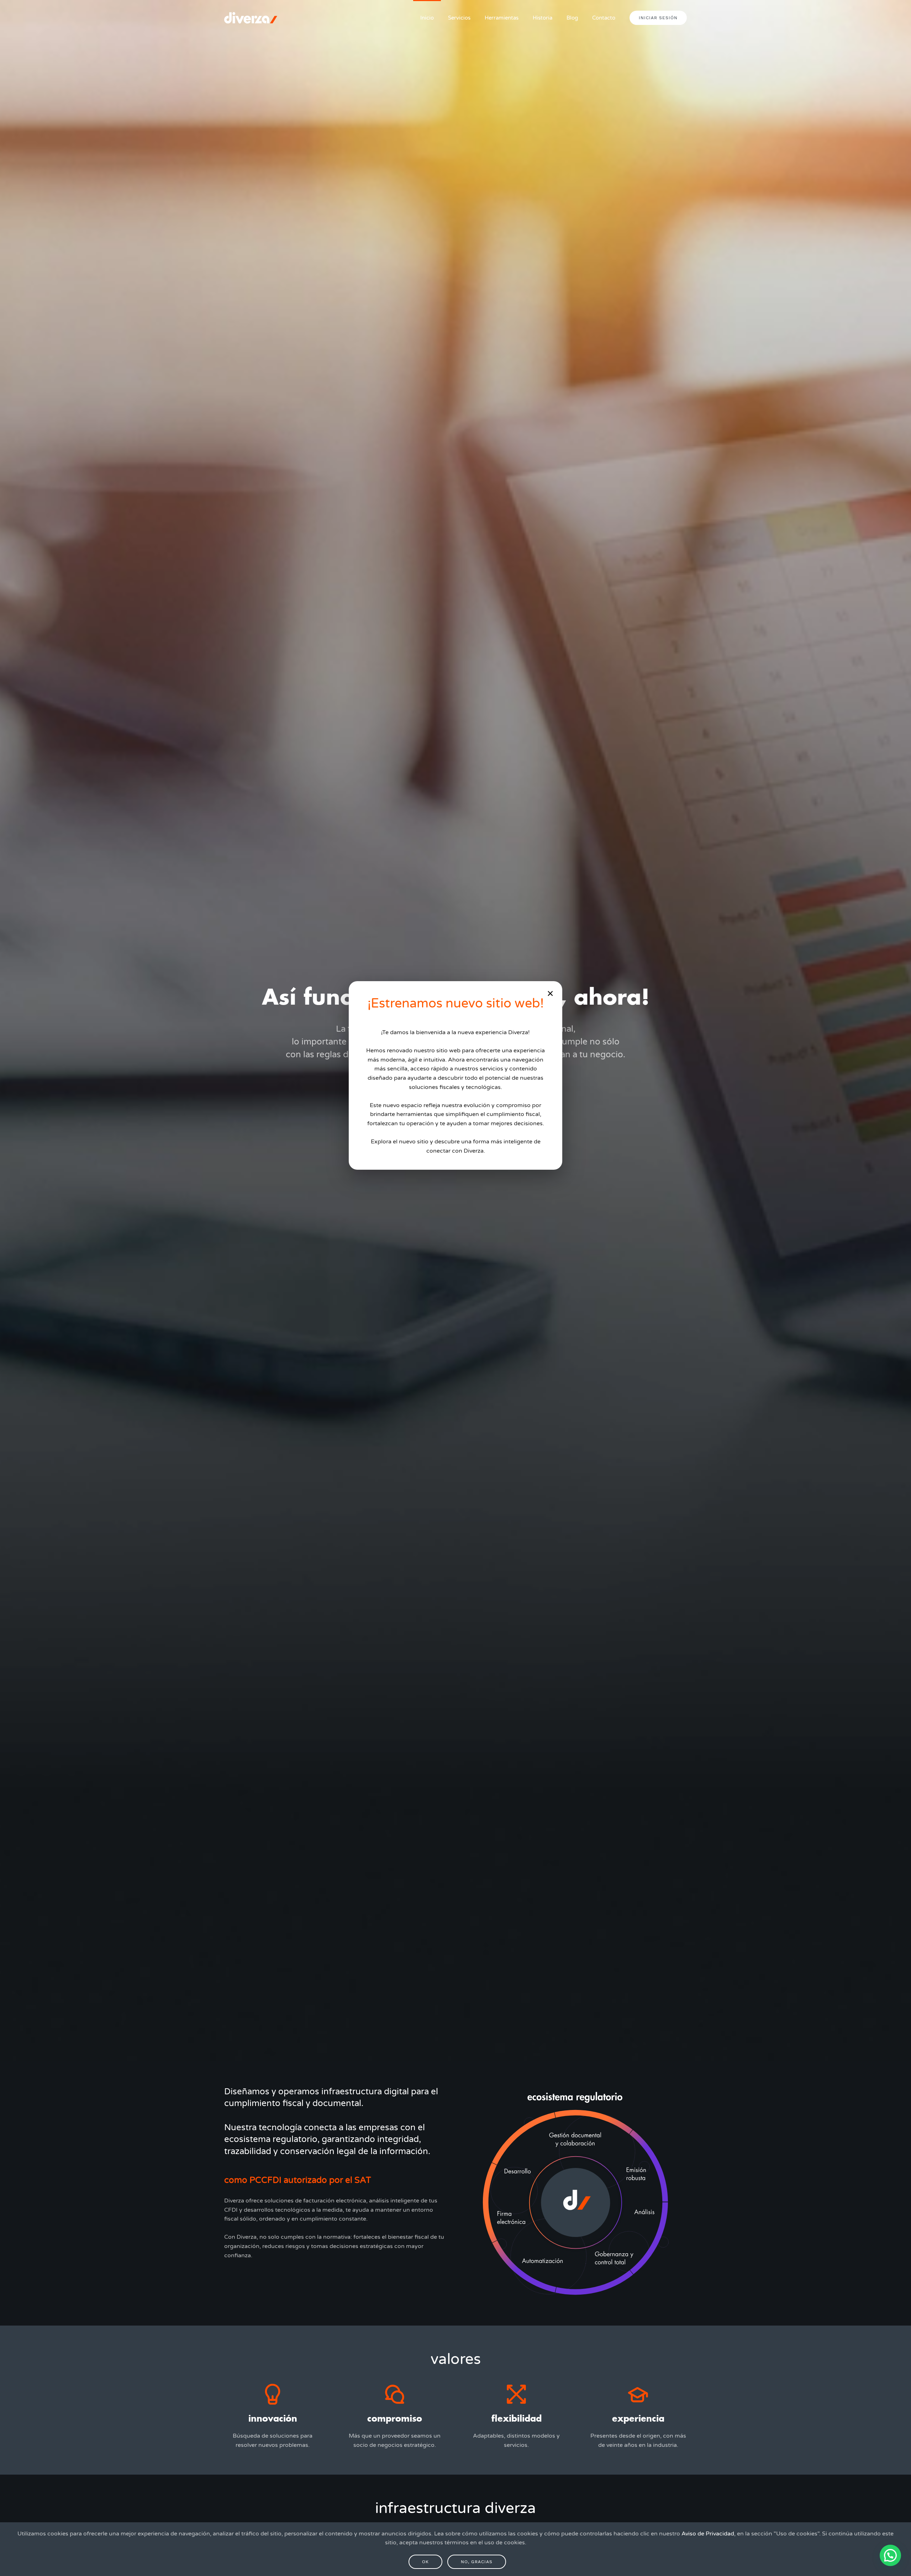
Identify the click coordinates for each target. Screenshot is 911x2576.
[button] (890, 2555)
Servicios (459, 18)
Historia (543, 18)
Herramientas (502, 18)
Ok (425, 2562)
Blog (572, 18)
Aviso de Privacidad (708, 2534)
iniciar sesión (658, 18)
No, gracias (477, 2562)
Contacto (604, 18)
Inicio (427, 18)
